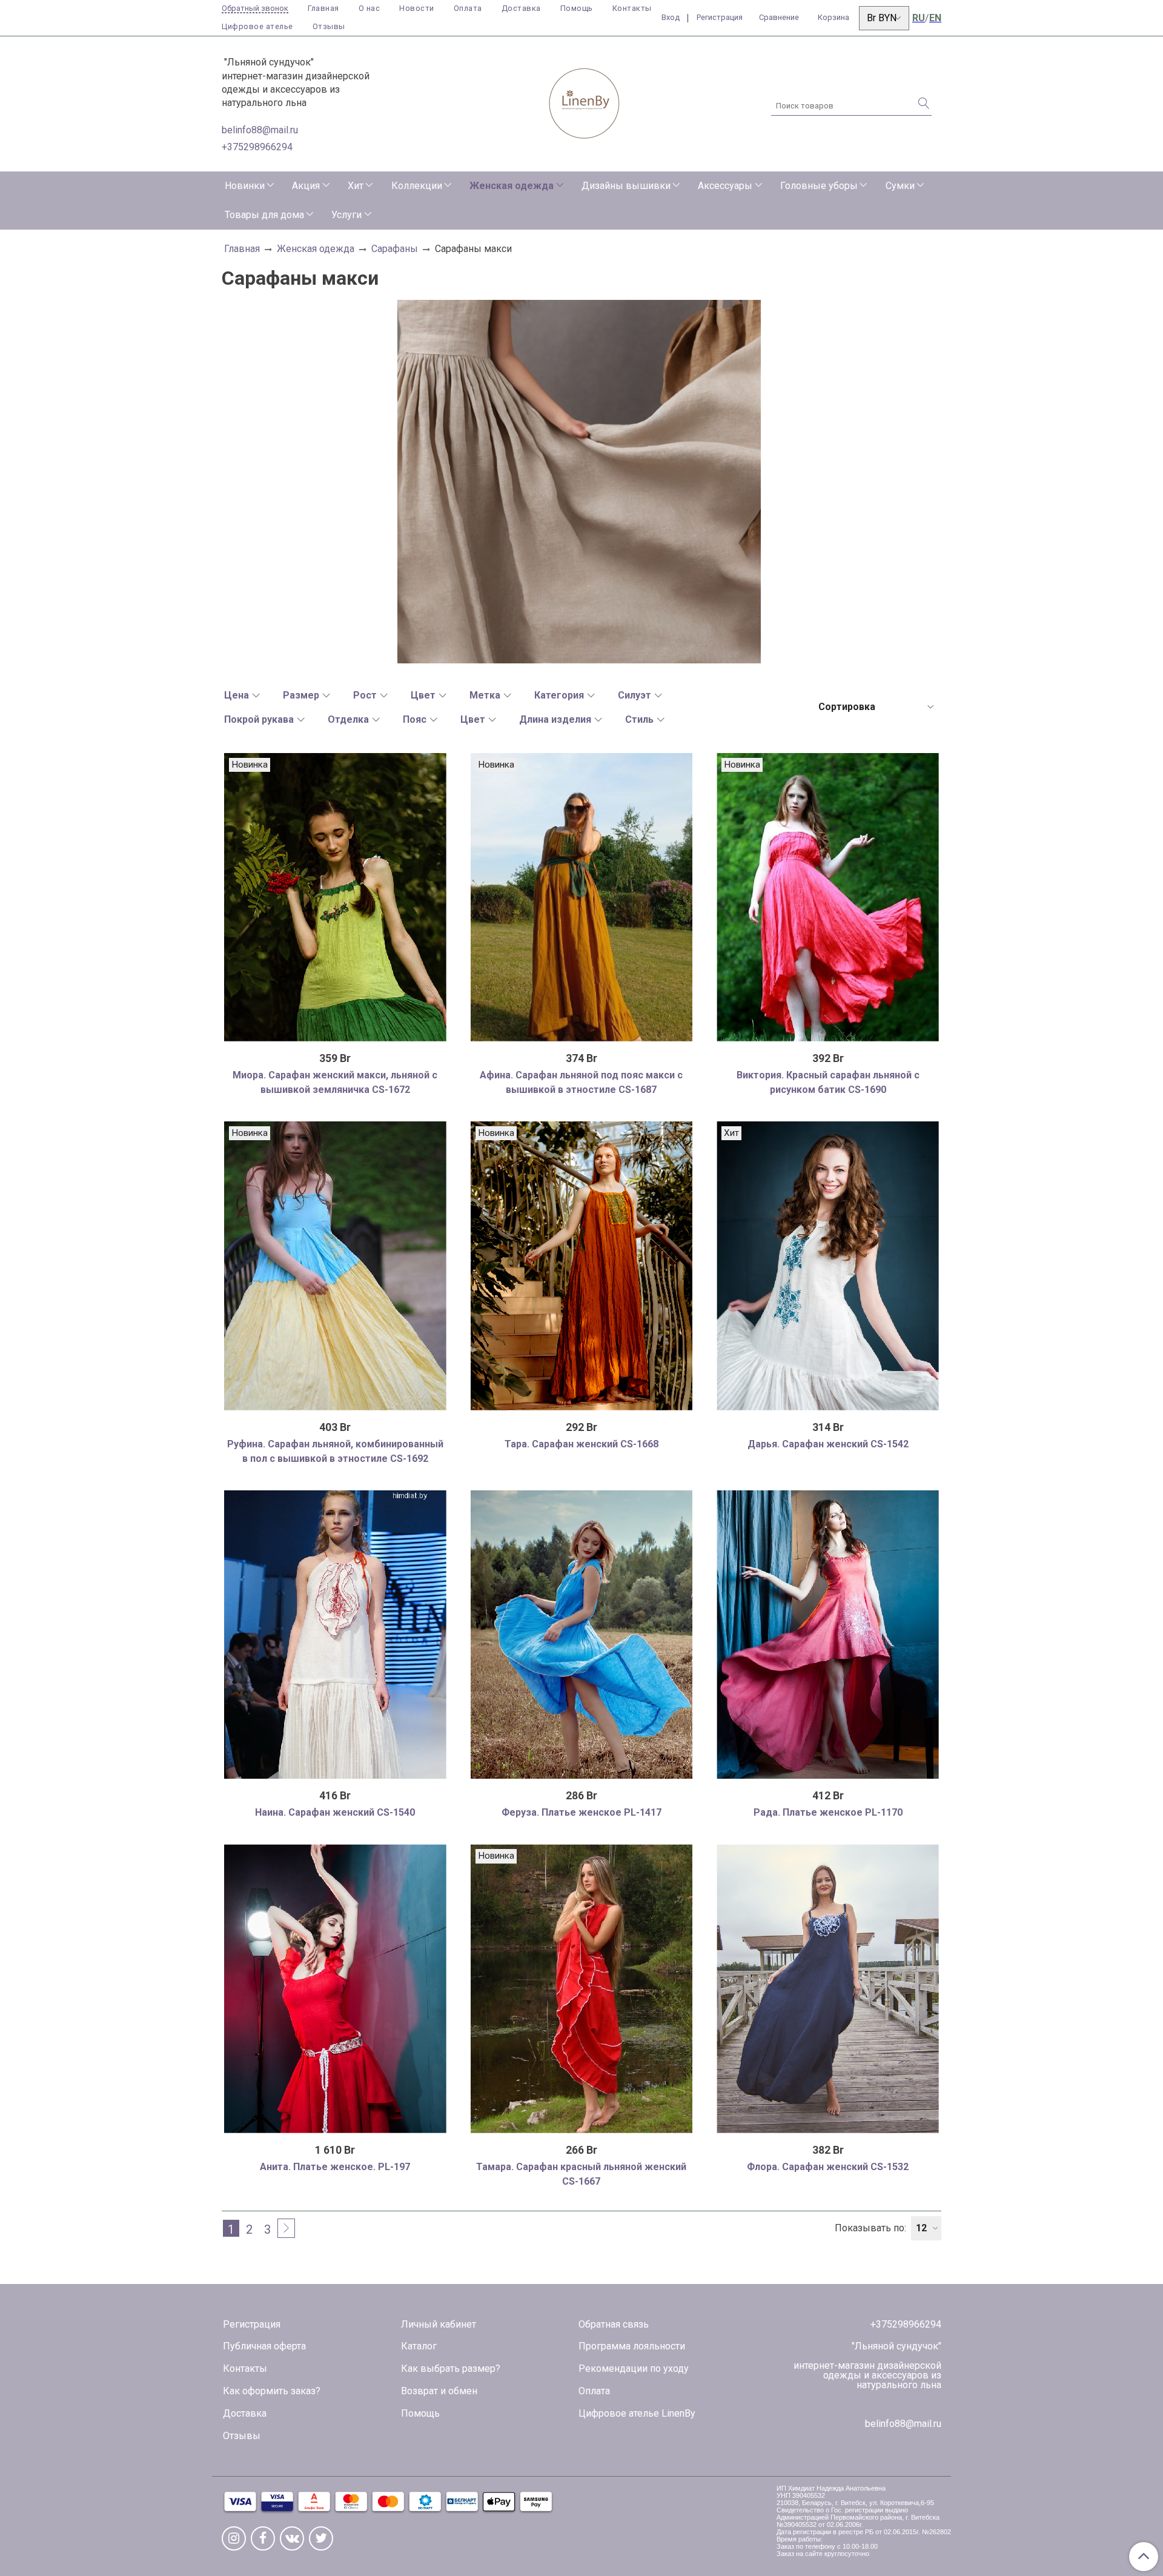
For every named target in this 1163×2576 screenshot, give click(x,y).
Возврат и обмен (439, 2391)
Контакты (632, 8)
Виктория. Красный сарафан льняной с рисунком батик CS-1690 (828, 1082)
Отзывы (329, 26)
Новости (417, 8)
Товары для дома (264, 215)
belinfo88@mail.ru (260, 130)
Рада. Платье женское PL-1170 (828, 1812)
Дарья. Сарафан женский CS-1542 (828, 1444)
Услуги (346, 215)
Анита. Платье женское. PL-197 (335, 2167)
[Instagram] (234, 2538)
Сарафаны (395, 249)
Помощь (577, 8)
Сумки (900, 186)
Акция (306, 186)
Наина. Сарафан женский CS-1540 (335, 1812)
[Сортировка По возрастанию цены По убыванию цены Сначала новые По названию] (875, 707)
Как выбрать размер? (451, 2369)
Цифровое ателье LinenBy (637, 2413)
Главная (323, 8)
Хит (356, 186)
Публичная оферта (264, 2346)
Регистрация (252, 2324)
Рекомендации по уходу (634, 2369)
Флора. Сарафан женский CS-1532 (828, 2167)
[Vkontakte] (292, 2538)
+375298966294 (257, 147)
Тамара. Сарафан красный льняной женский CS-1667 (581, 2174)
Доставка (521, 8)
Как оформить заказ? (272, 2391)
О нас (369, 8)
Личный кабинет (439, 2324)
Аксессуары (725, 186)
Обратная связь (614, 2324)
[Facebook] (263, 2538)
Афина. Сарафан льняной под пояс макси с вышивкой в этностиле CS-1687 (581, 1082)
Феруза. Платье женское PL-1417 (581, 1812)
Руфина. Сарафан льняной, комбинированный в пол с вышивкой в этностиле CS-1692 (335, 1451)
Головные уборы (819, 186)
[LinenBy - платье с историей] (585, 101)
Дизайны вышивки (626, 186)
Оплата (468, 8)
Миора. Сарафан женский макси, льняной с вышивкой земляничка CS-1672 (335, 1082)
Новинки (245, 186)
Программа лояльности (632, 2346)
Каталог (419, 2346)
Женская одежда (512, 186)
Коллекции (417, 186)
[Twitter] (321, 2538)
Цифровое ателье (257, 26)
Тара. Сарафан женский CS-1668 (581, 1444)
